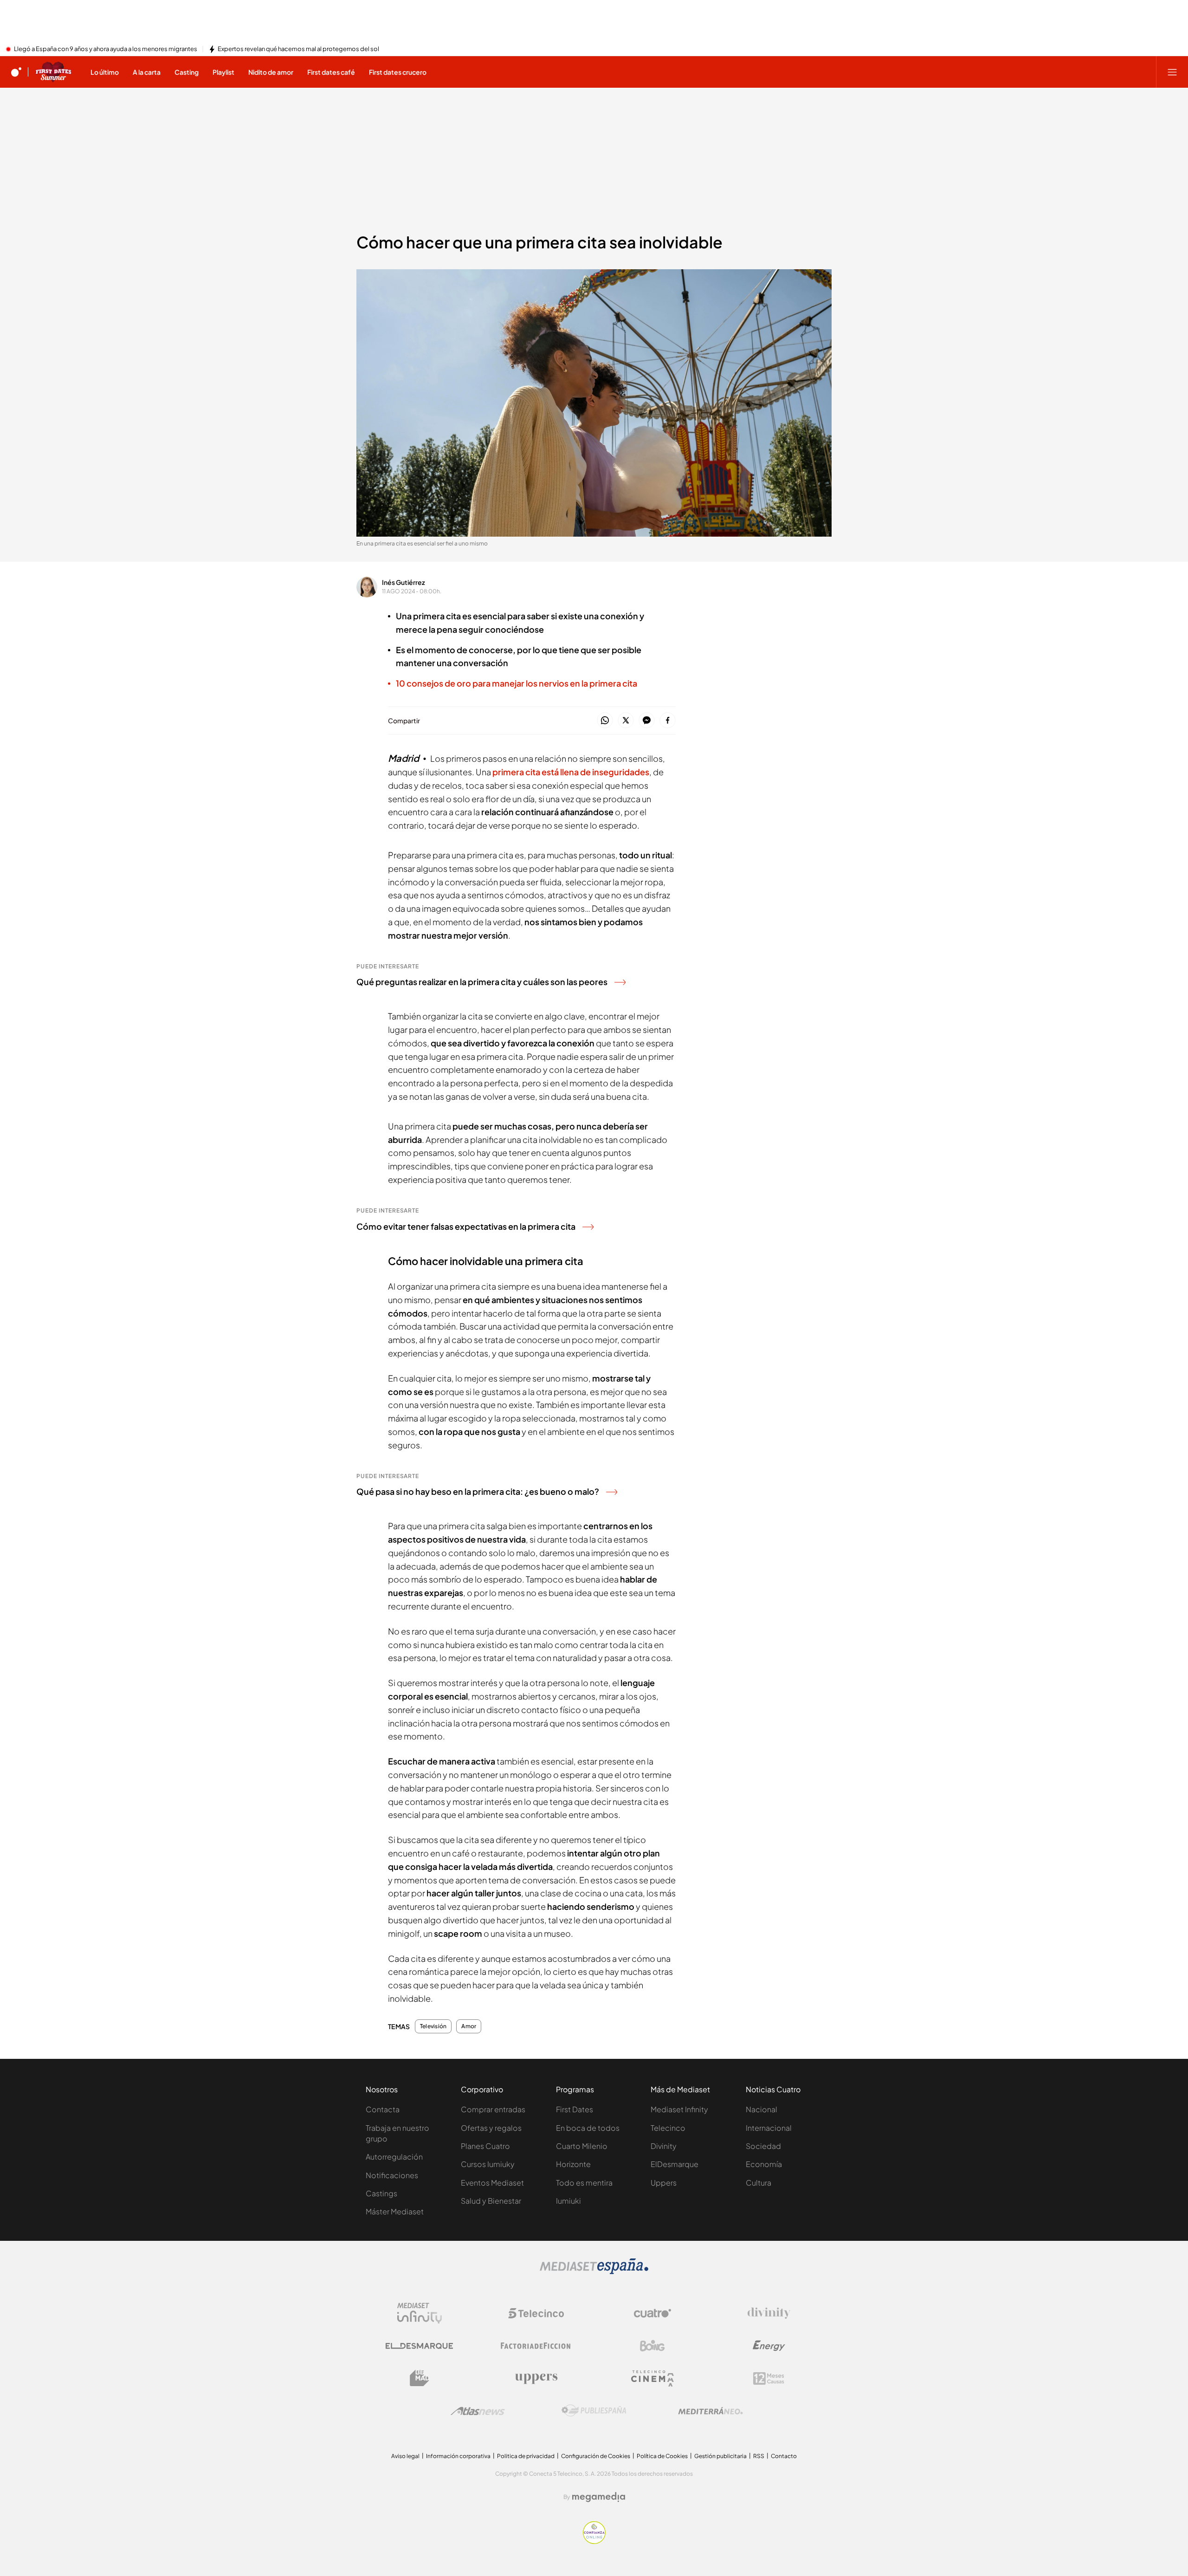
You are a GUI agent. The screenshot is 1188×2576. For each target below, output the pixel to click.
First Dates (575, 2109)
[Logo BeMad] (420, 2378)
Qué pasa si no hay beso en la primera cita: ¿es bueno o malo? (478, 1491)
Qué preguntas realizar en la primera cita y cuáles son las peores (482, 982)
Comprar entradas (493, 2109)
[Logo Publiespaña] (594, 2411)
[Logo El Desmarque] (419, 2346)
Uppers (664, 2183)
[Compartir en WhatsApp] (605, 721)
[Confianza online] (594, 2541)
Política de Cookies (662, 2456)
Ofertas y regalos (491, 2128)
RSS (759, 2456)
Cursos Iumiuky (488, 2164)
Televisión (433, 2026)
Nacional (762, 2109)
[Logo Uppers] (536, 2378)
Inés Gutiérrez (404, 582)
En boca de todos (588, 2128)
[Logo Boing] (652, 2346)
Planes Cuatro (485, 2146)
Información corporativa (458, 2456)
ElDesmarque (675, 2164)
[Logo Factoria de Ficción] (536, 2346)
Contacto (784, 2456)
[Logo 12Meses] (769, 2378)
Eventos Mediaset (492, 2183)
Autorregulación (394, 2157)
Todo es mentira (584, 2183)
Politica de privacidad (526, 2456)
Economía (764, 2164)
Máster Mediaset (395, 2211)
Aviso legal (405, 2456)
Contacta (383, 2109)
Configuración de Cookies (596, 2456)
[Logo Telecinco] (536, 2313)
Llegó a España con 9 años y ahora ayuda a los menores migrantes (106, 49)
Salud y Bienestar (491, 2201)
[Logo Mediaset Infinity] (420, 2313)
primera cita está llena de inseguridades (571, 772)
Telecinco (668, 2128)
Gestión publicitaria (720, 2456)
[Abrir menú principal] (1172, 72)
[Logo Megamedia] (599, 2497)
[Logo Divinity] (769, 2313)
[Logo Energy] (769, 2346)
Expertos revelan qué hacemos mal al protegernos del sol (298, 49)
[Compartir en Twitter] (626, 721)
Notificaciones (392, 2175)
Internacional (769, 2128)
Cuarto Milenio (582, 2146)
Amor (469, 2026)
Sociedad (763, 2146)
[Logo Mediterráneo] (710, 2411)
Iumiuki (568, 2201)
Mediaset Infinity (679, 2109)
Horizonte (573, 2164)
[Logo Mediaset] (594, 2271)
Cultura (759, 2183)
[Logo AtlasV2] (478, 2411)
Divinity (664, 2146)
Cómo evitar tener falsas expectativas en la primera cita (466, 1226)
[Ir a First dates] (53, 72)
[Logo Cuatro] (652, 2313)
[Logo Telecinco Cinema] (652, 2378)
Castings (381, 2193)
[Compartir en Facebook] (668, 721)
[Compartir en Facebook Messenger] (647, 721)
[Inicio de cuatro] (16, 72)
